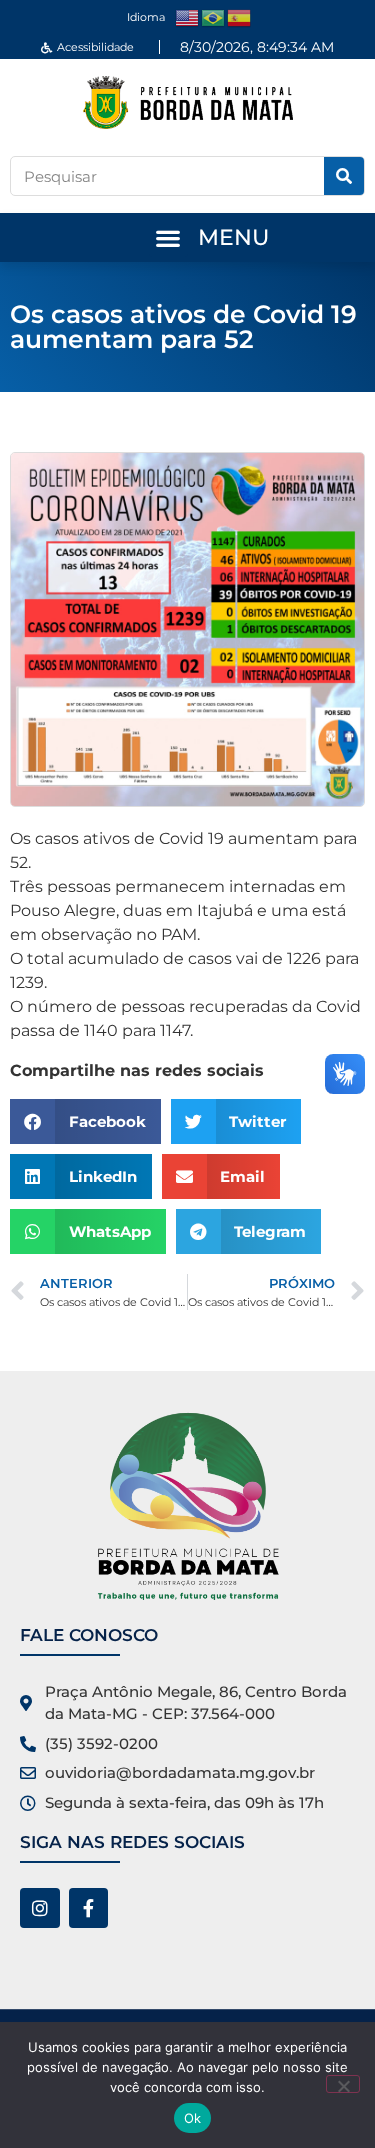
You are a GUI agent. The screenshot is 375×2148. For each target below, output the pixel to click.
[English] (188, 16)
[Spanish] (240, 16)
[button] (168, 237)
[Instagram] (40, 1908)
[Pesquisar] (344, 176)
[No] (343, 2084)
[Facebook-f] (89, 1908)
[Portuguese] (214, 16)
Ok (193, 2118)
